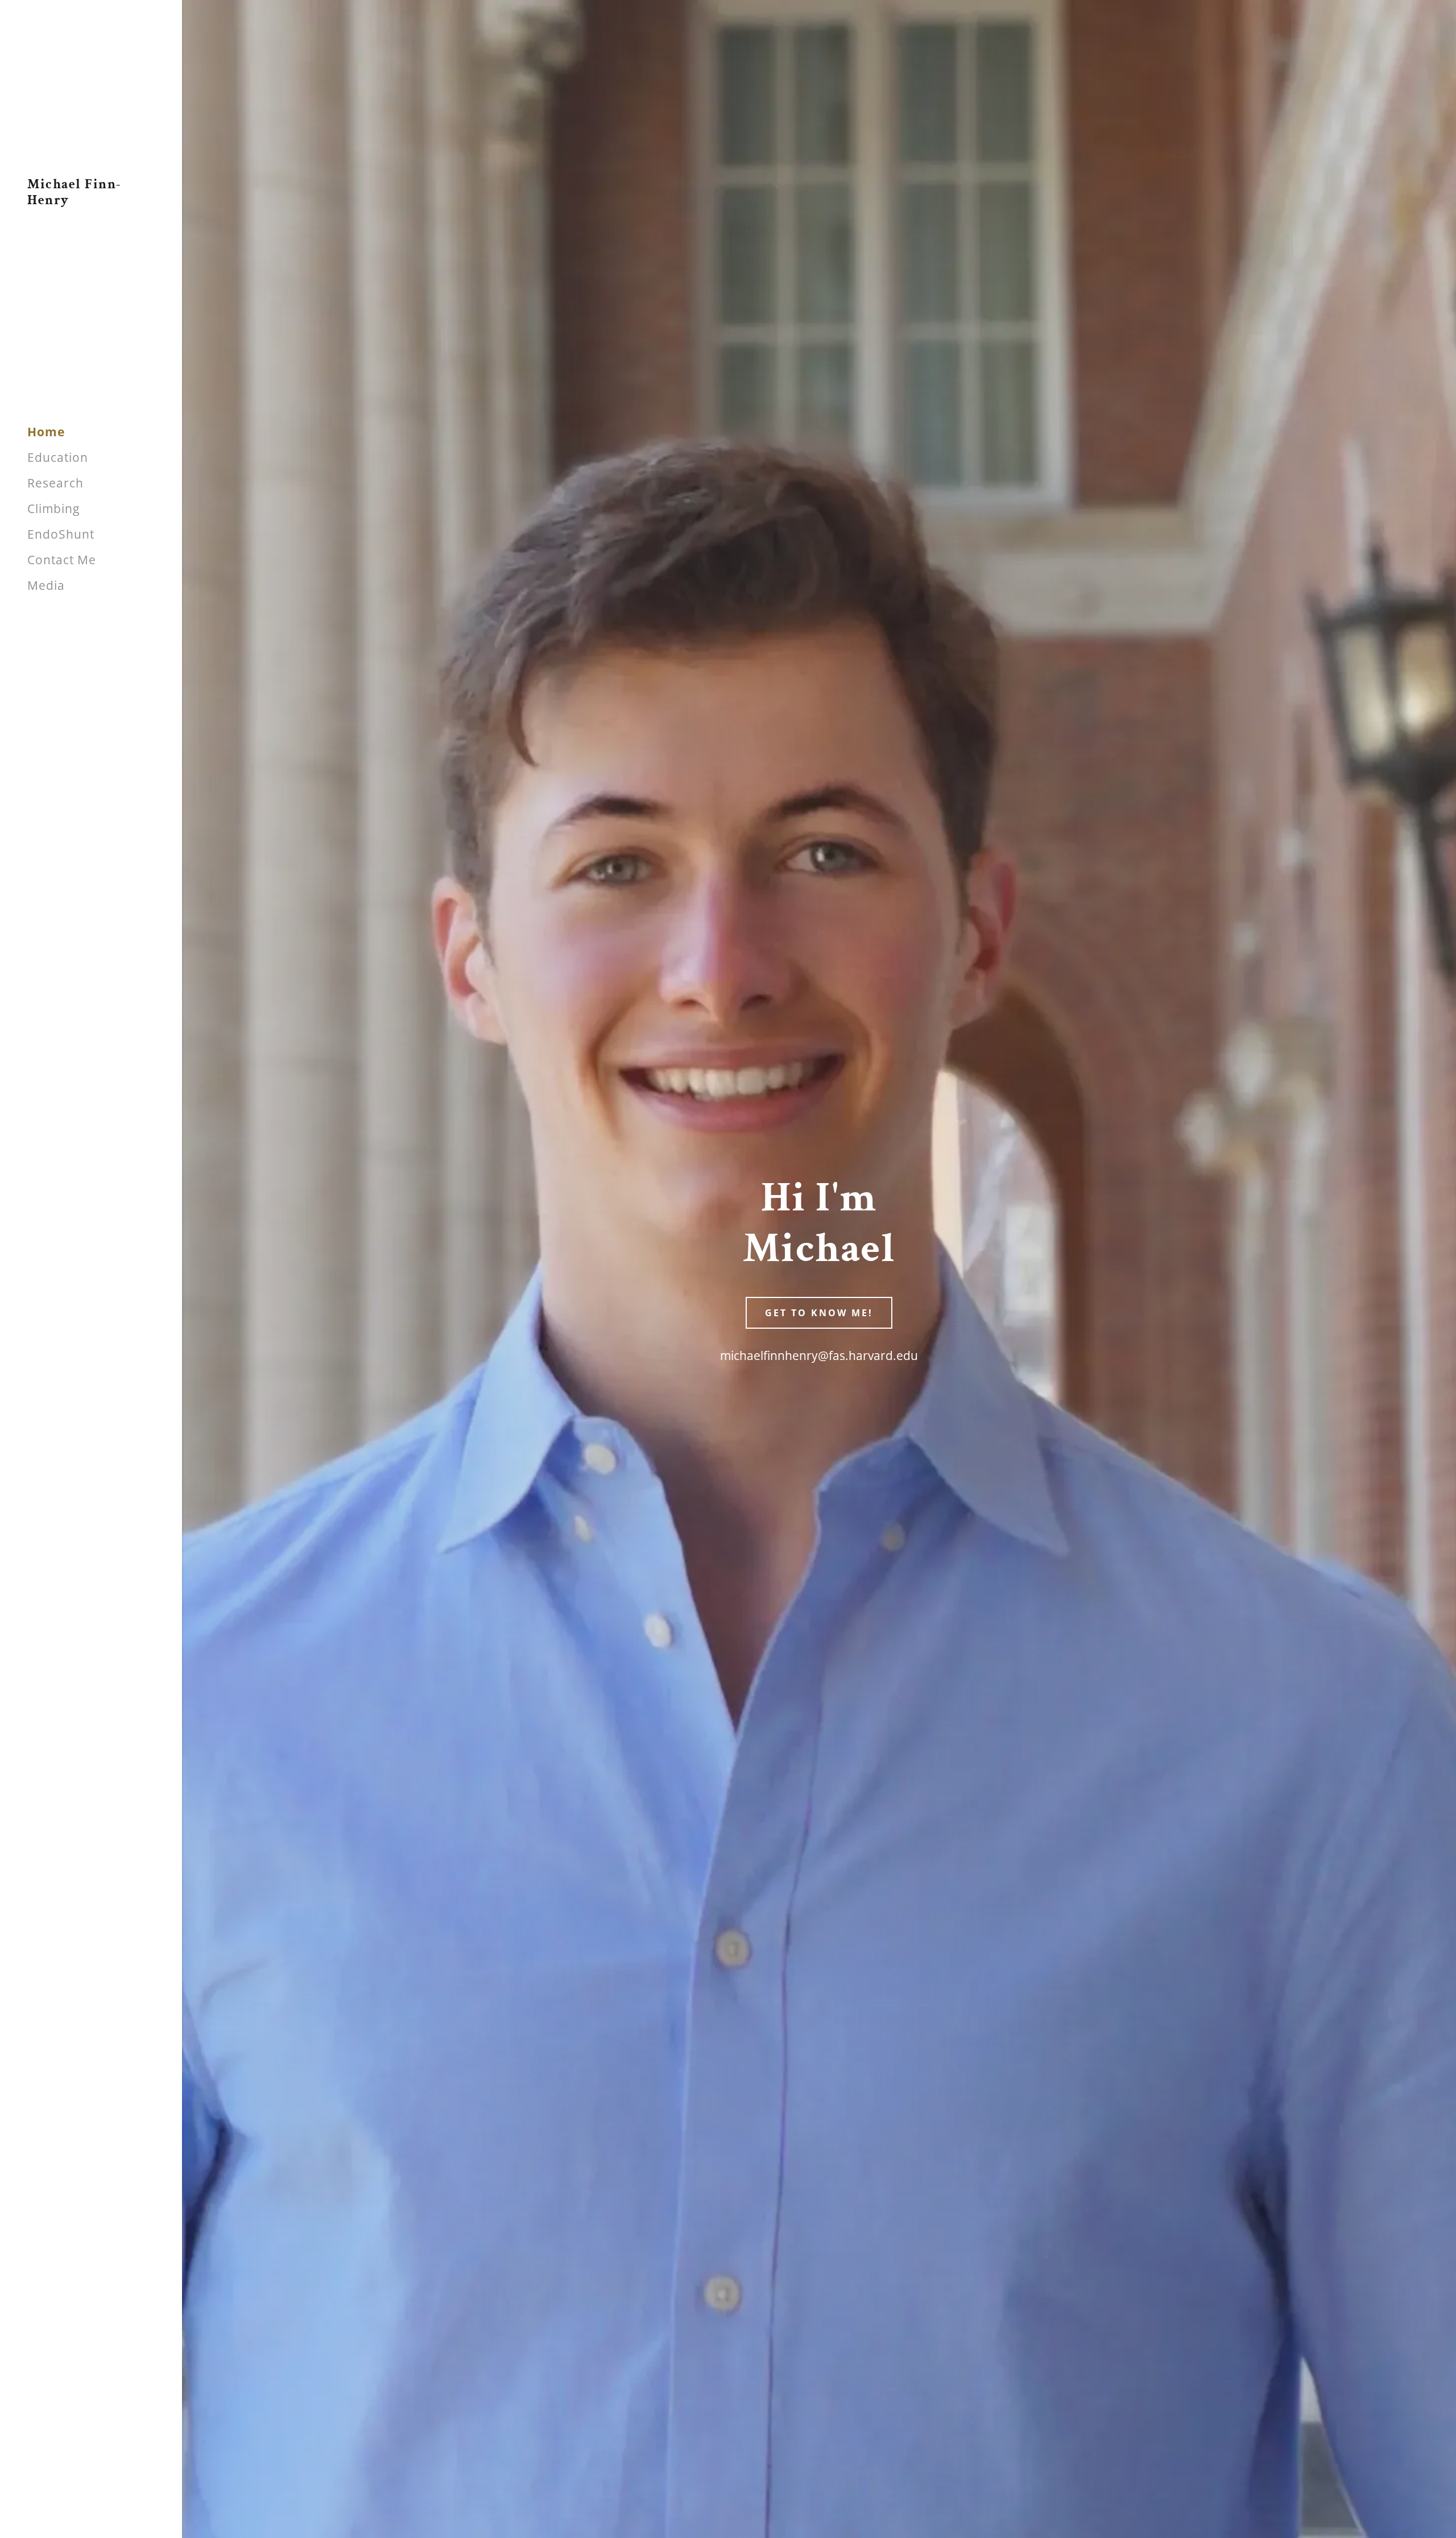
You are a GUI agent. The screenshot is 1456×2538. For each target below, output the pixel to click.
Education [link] (58, 457)
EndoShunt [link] (61, 534)
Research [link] (55, 483)
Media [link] (46, 585)
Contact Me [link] (62, 560)
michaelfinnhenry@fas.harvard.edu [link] (819, 1355)
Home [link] (46, 432)
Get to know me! (819, 1313)
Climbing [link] (53, 509)
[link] (91, 200)
